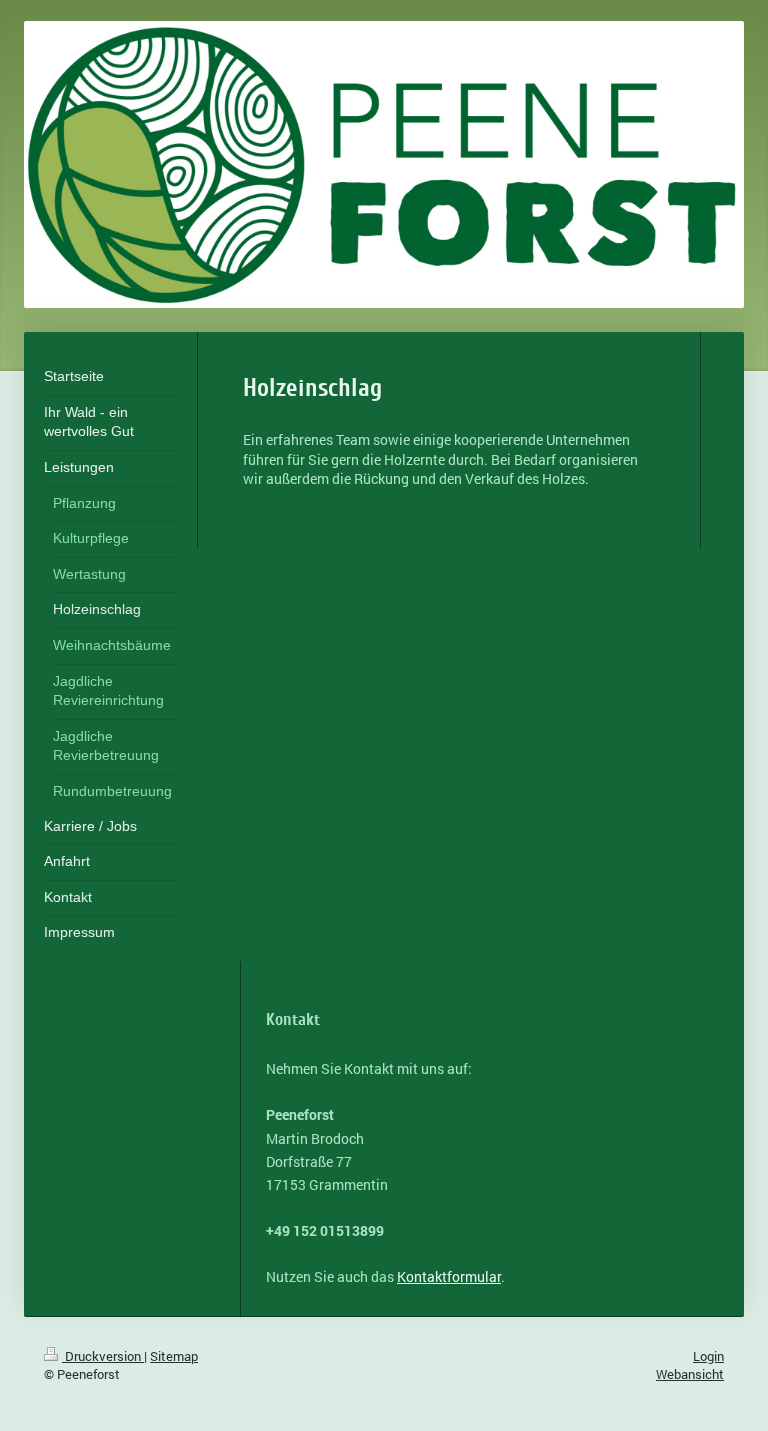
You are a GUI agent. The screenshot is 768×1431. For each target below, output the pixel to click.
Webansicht (690, 1374)
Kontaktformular (449, 1276)
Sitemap (174, 1356)
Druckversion (103, 1356)
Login (708, 1356)
